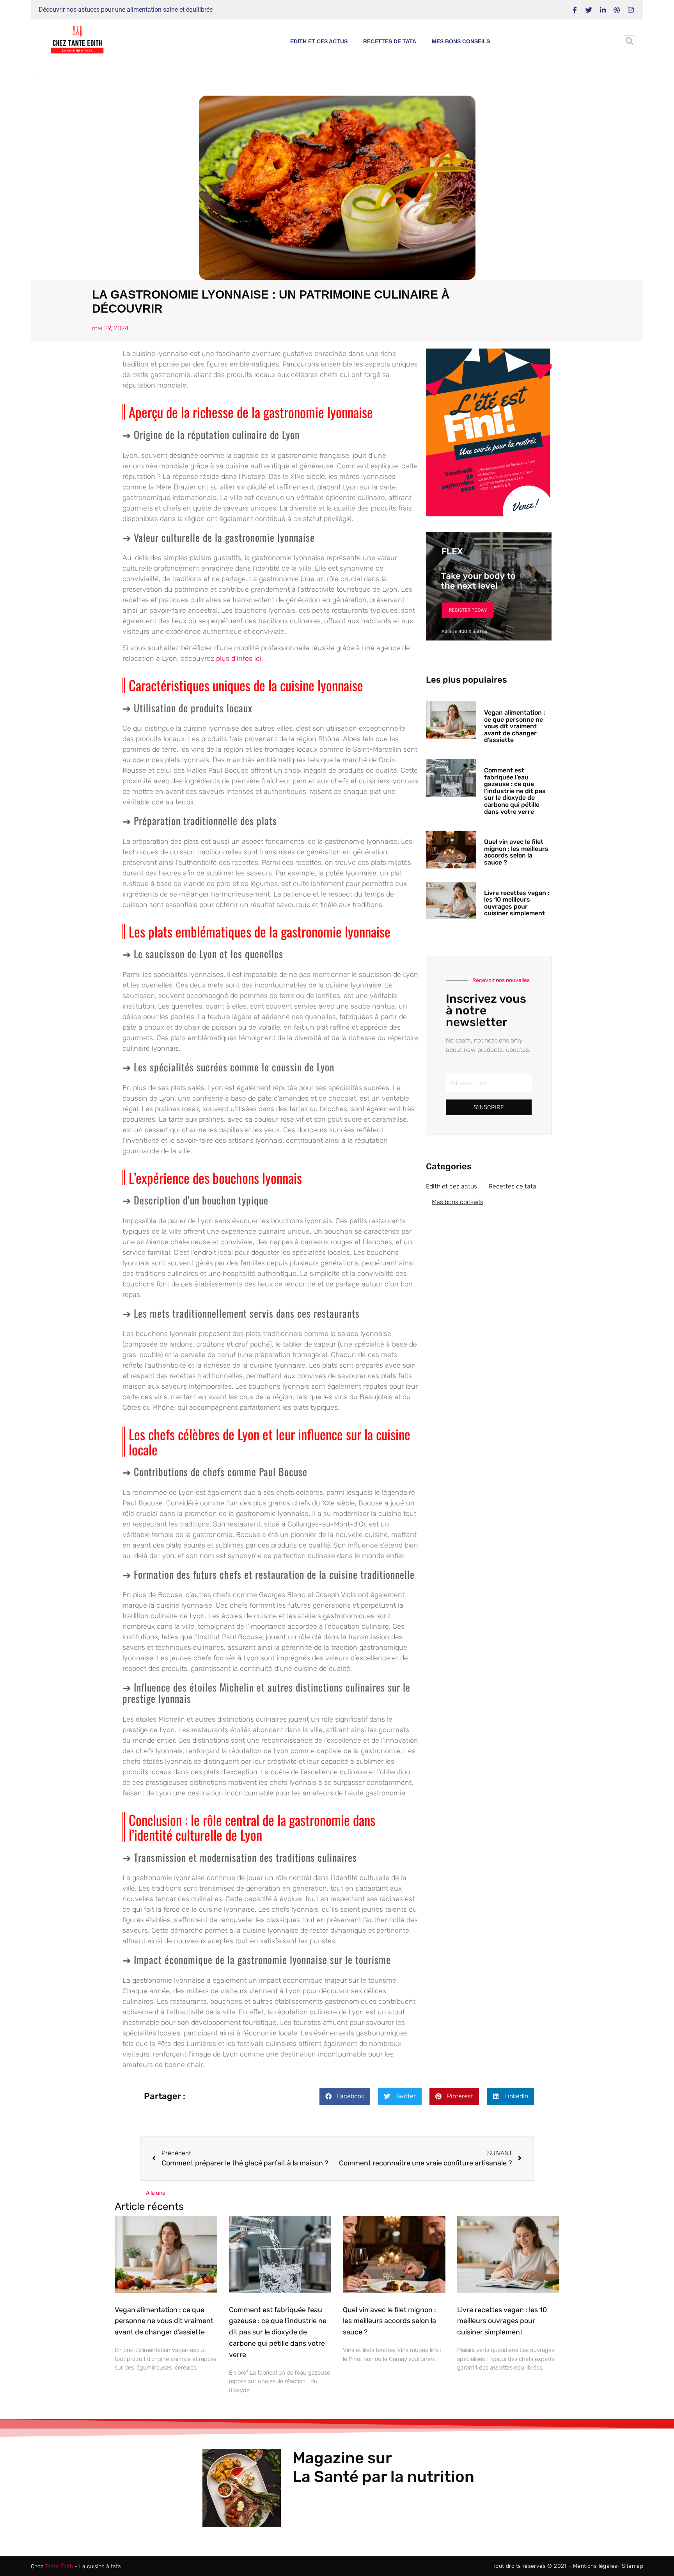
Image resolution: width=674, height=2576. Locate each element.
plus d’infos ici (239, 658)
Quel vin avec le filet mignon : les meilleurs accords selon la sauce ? (516, 852)
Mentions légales (595, 2566)
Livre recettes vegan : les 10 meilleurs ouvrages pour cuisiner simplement (517, 903)
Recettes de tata (390, 41)
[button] (630, 41)
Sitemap (632, 2566)
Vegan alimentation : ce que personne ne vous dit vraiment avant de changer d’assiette (514, 726)
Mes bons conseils (461, 41)
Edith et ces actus (319, 41)
